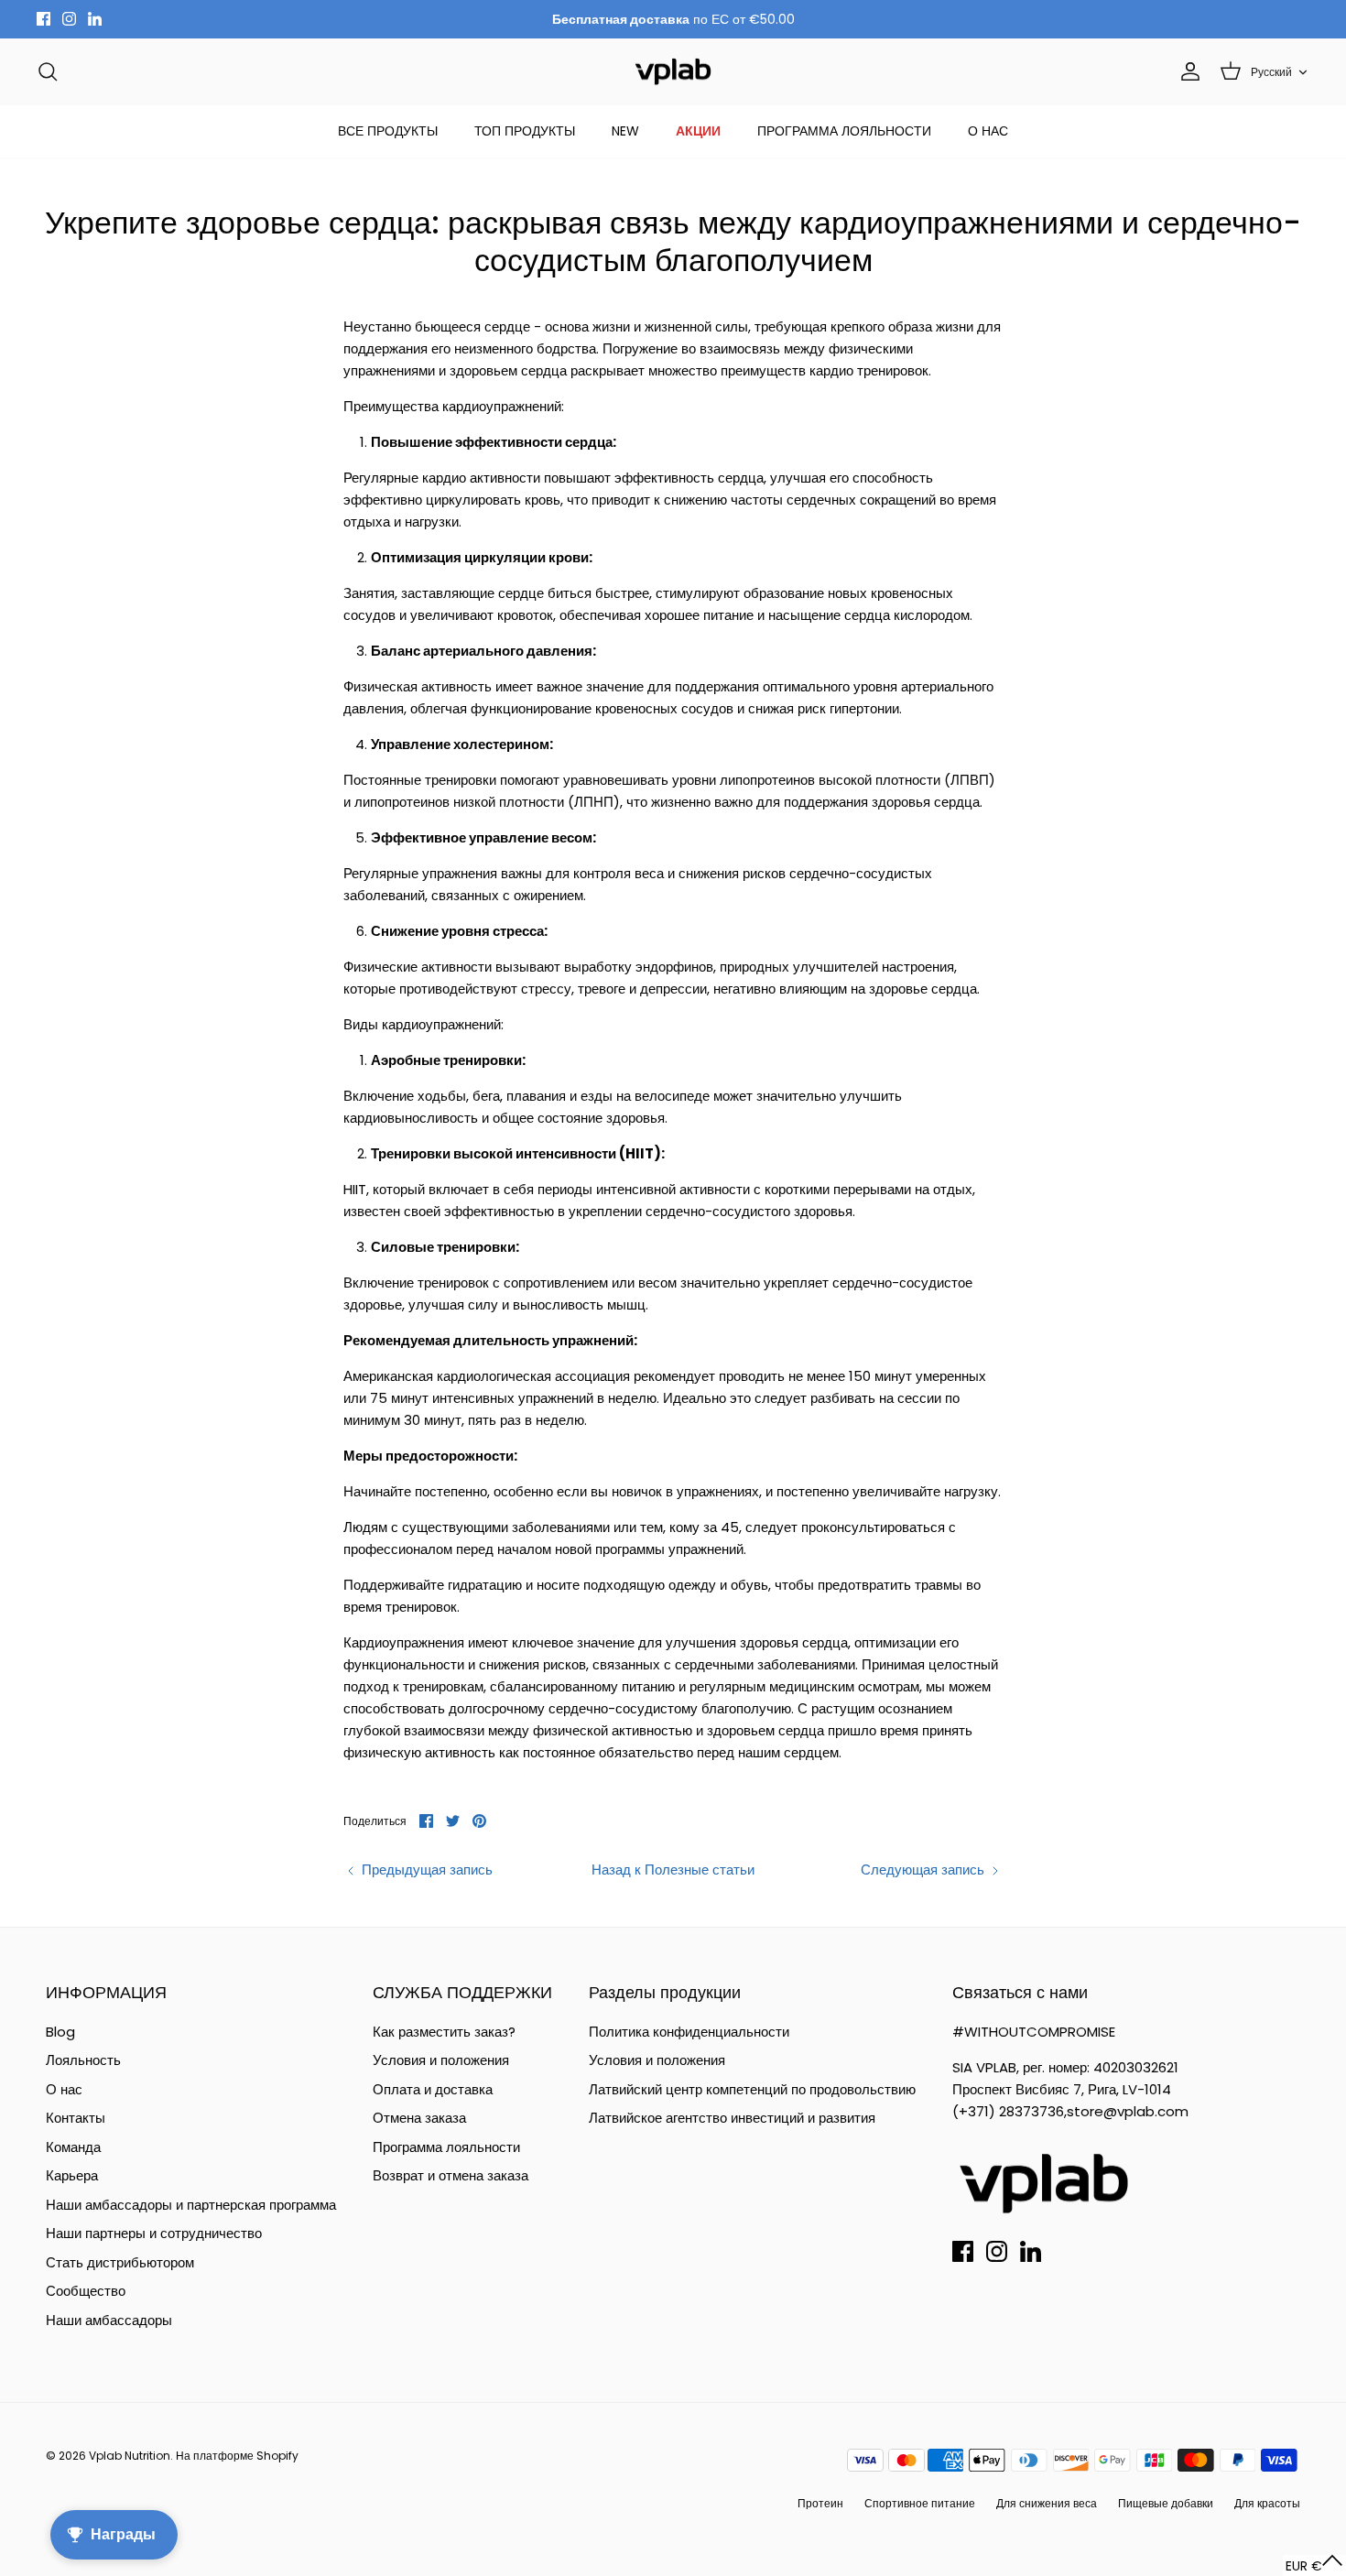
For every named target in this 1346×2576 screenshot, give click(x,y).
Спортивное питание (920, 2503)
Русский (1271, 72)
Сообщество (86, 2291)
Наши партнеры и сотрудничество (154, 2233)
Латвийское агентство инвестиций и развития (732, 2118)
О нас (64, 2089)
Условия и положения (441, 2060)
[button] (1314, 2565)
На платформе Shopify (237, 2456)
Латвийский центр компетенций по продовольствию (752, 2089)
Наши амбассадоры (109, 2320)
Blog (60, 2032)
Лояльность (83, 2060)
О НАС (988, 131)
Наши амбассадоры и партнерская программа (191, 2205)
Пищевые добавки (1166, 2503)
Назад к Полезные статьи (673, 1870)
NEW (625, 131)
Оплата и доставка (433, 2089)
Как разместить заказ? (444, 2032)
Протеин (820, 2503)
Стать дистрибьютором (120, 2262)
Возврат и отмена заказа (450, 2175)
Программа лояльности (446, 2147)
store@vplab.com (1128, 2111)
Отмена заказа (419, 2118)
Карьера (72, 2175)
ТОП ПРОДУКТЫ (525, 131)
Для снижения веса (1047, 2503)
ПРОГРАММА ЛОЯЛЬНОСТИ (844, 131)
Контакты (76, 2118)
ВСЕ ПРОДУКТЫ (388, 131)
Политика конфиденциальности (689, 2032)
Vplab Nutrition (130, 2456)
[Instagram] (69, 19)
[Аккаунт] (1187, 71)
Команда (73, 2147)
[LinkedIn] (95, 19)
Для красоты (1267, 2503)
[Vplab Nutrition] (673, 72)
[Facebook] (43, 19)
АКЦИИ (698, 131)
